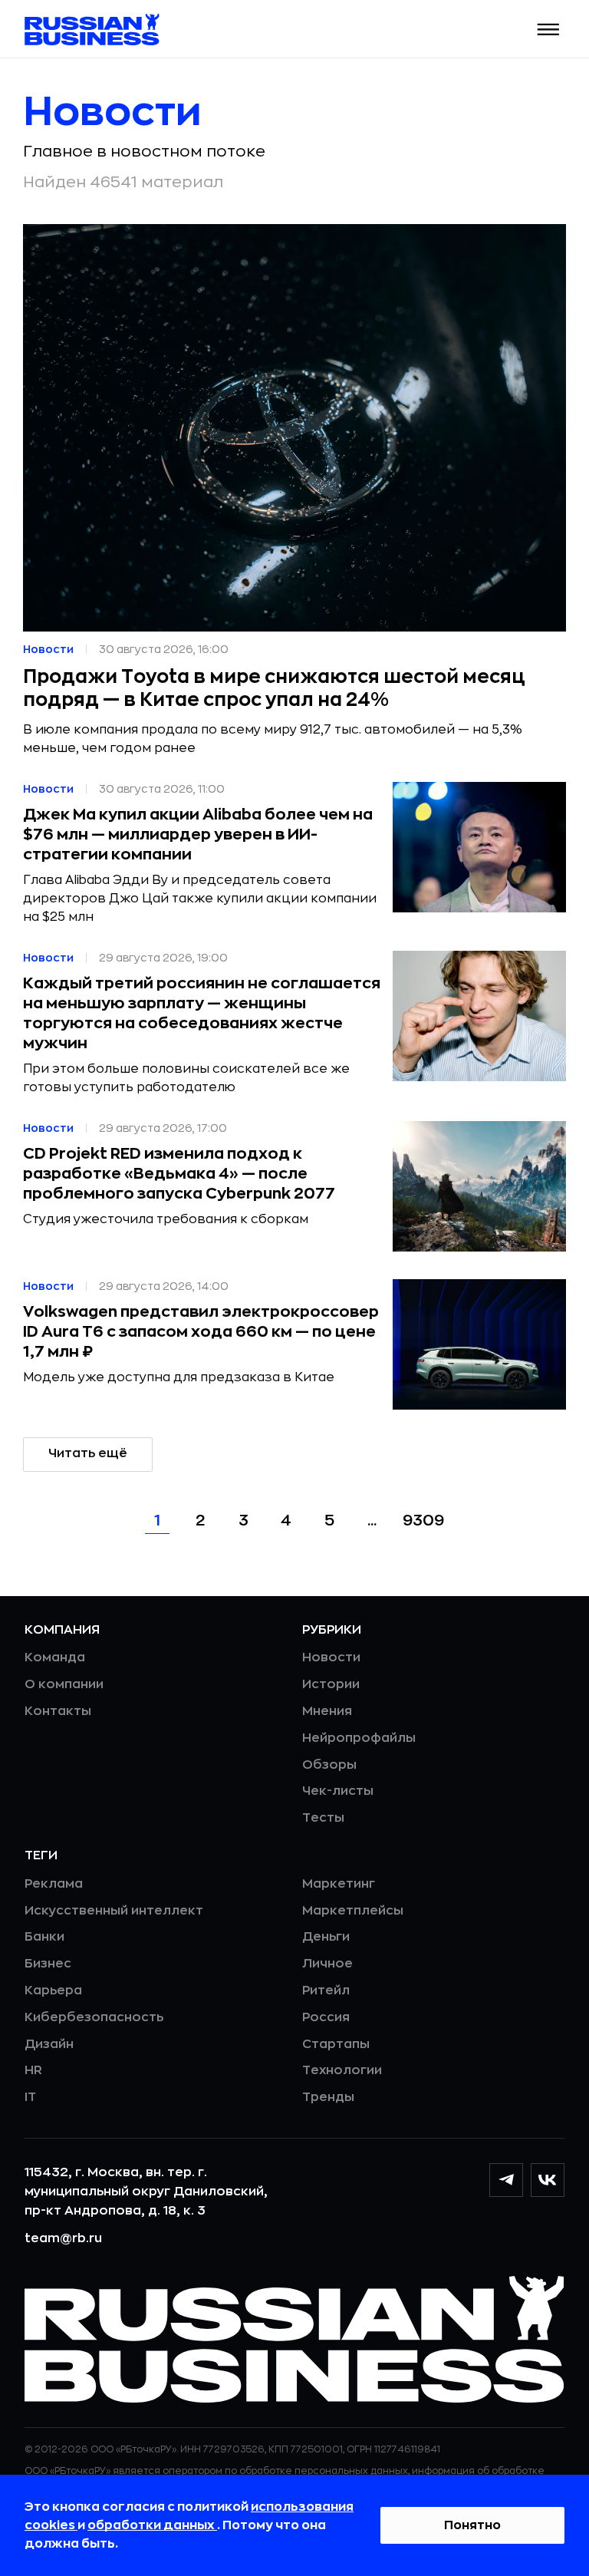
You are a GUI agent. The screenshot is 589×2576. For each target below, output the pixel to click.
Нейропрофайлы (359, 1738)
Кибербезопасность (94, 2017)
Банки (44, 1937)
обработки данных (152, 2525)
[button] (549, 30)
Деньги (326, 1937)
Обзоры (329, 1765)
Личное (327, 1964)
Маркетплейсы (353, 1911)
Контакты (58, 1711)
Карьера (53, 1991)
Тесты (323, 1818)
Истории (331, 1684)
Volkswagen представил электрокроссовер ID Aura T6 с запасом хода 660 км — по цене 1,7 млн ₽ (201, 1332)
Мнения (327, 1711)
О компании (64, 1684)
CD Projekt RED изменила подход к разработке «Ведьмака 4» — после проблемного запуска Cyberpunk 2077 (179, 1174)
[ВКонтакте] (548, 2180)
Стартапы (336, 2044)
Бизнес (48, 1964)
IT (30, 2097)
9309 (423, 1521)
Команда (55, 1657)
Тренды (328, 2097)
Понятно (472, 2525)
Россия (326, 2017)
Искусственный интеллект (114, 1911)
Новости (331, 1657)
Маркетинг (339, 1884)
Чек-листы (338, 1791)
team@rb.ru (63, 2238)
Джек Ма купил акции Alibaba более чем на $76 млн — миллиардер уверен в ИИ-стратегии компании (198, 834)
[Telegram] (506, 2180)
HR (33, 2070)
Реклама (54, 1884)
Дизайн (49, 2044)
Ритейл (326, 1991)
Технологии (342, 2070)
